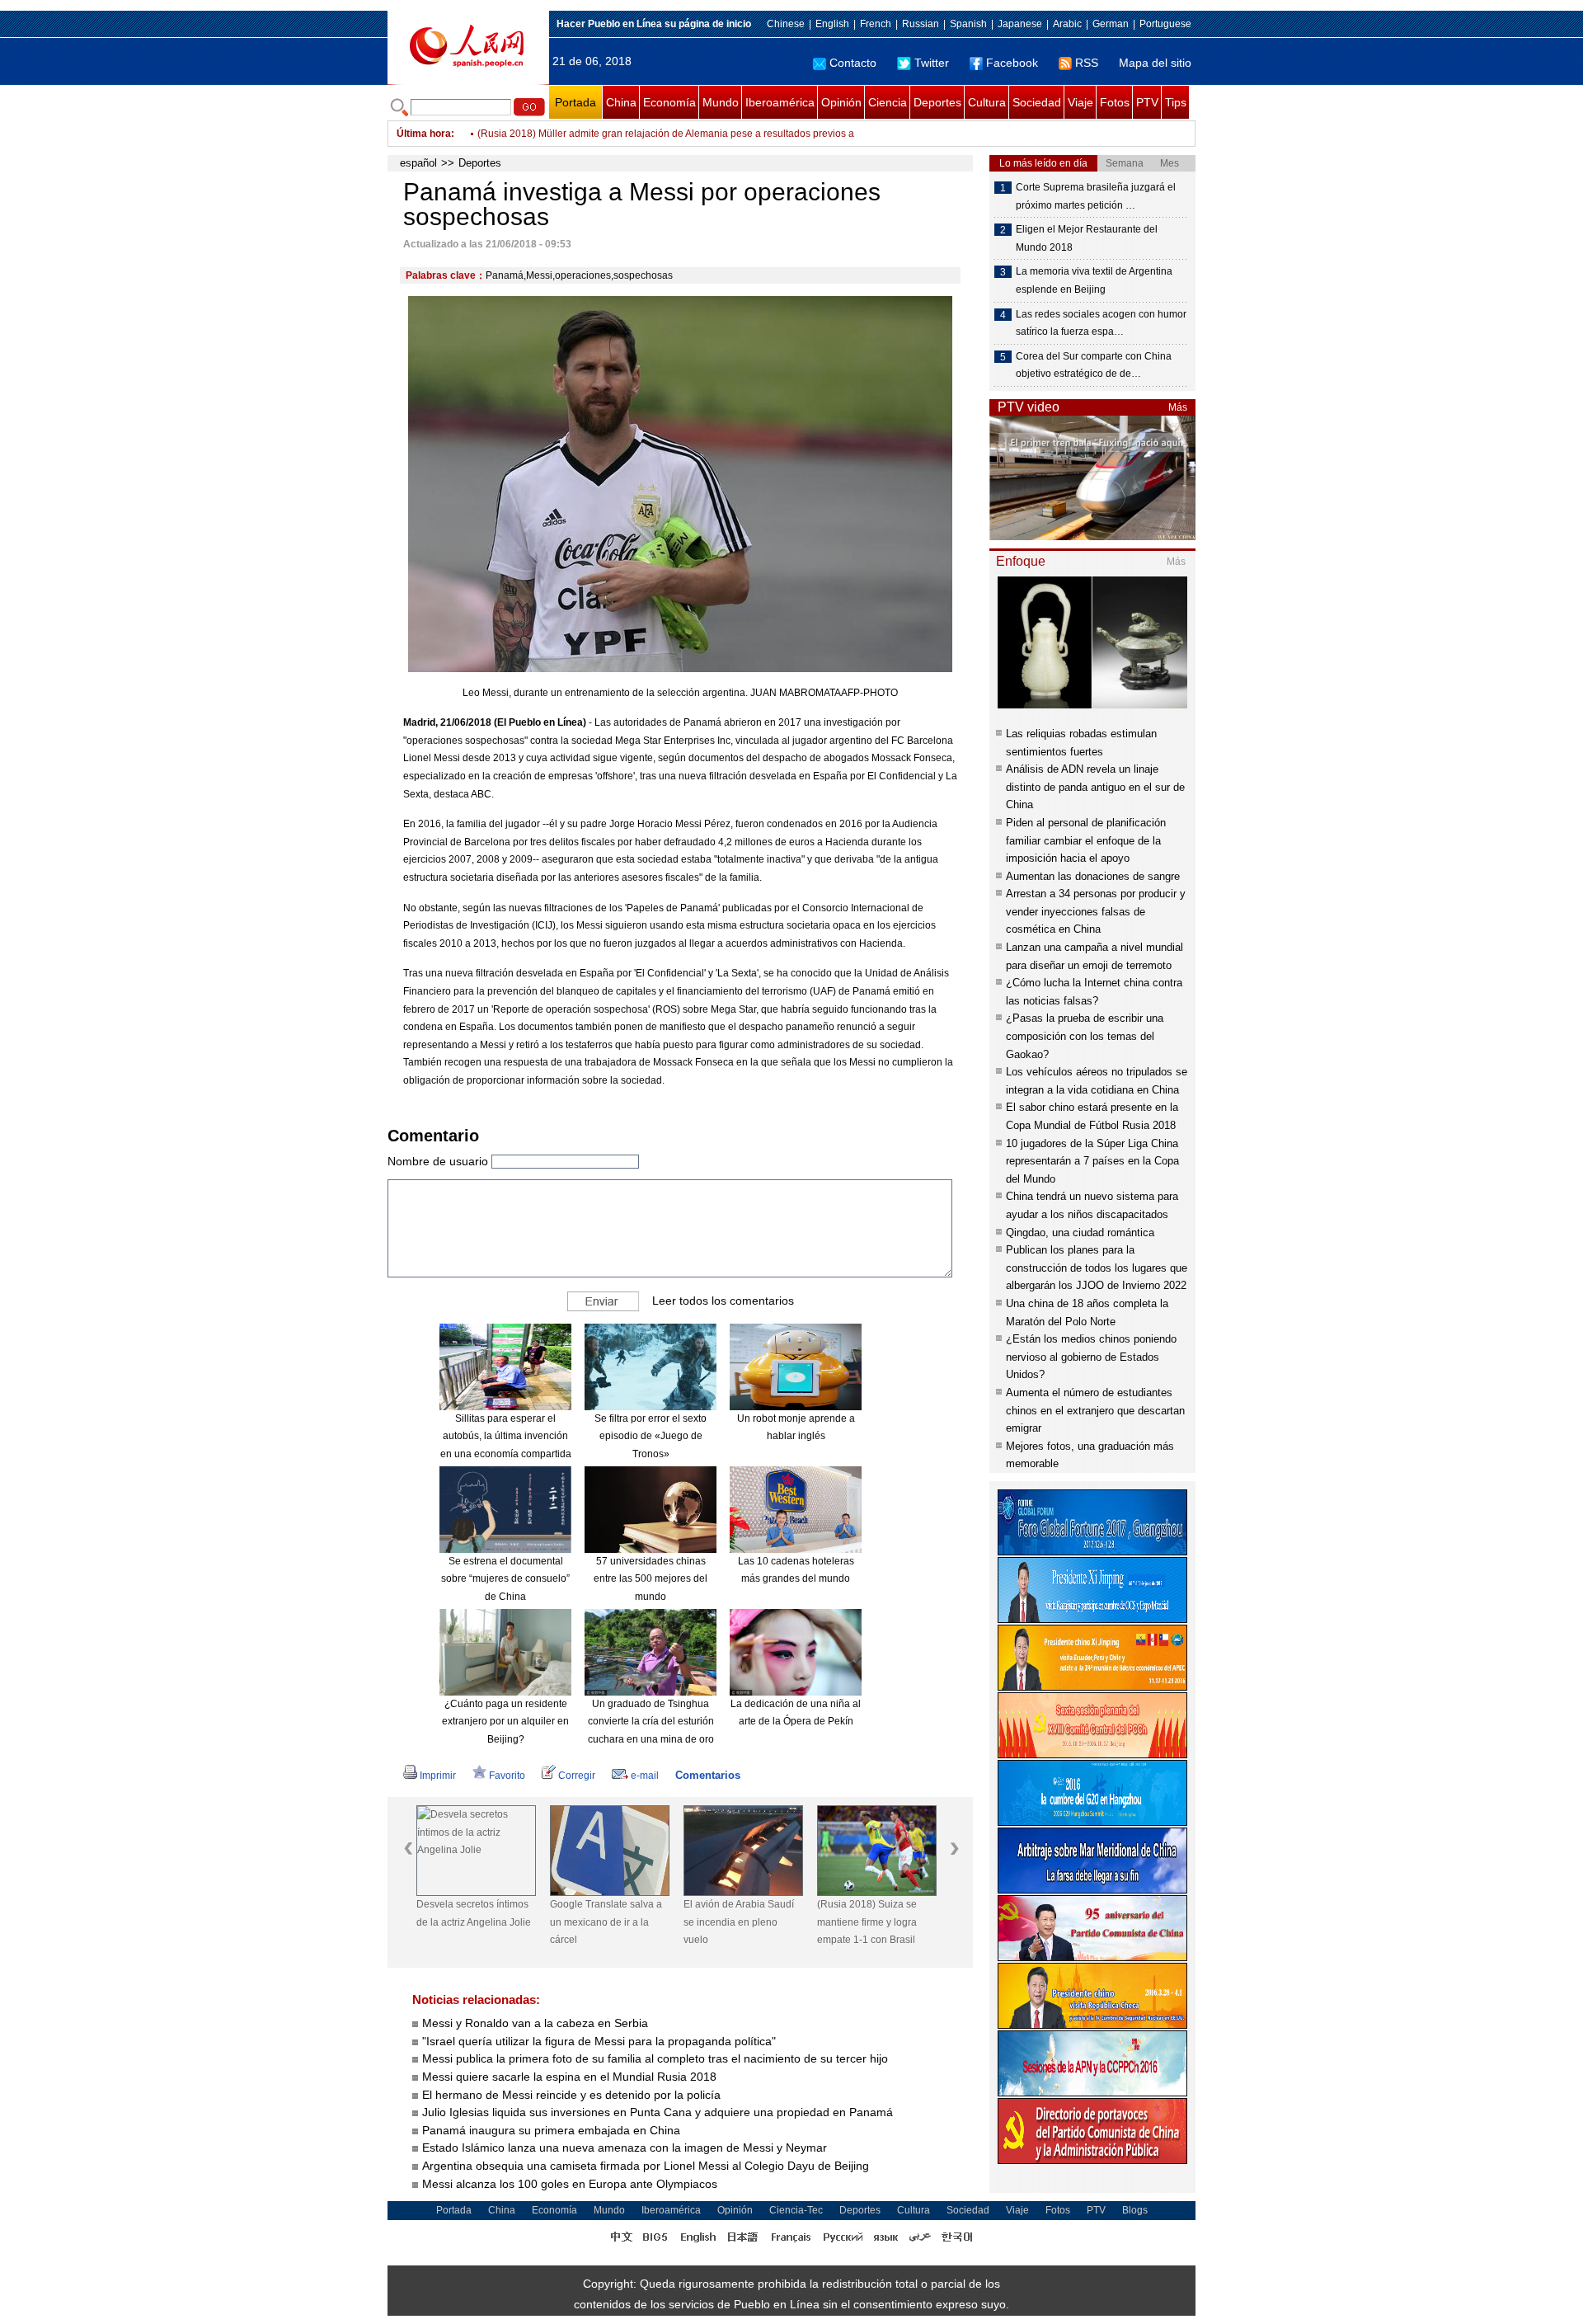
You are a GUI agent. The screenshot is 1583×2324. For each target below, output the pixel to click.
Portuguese (1165, 24)
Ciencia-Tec (796, 2210)
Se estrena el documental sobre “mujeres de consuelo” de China (505, 1579)
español (418, 163)
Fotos (1115, 102)
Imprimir (438, 1776)
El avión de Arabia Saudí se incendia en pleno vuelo (739, 1922)
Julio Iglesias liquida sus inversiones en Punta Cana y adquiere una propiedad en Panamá (658, 2112)
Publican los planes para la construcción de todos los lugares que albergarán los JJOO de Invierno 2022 (1097, 1268)
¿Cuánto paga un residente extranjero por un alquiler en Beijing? (505, 1722)
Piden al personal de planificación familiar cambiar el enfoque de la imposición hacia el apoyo (1086, 840)
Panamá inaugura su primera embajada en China (551, 2130)
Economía (669, 102)
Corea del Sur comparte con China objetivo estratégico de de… (1094, 365)
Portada (575, 102)
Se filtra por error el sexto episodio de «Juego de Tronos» (651, 1436)
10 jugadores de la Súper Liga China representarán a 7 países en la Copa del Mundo (1092, 1161)
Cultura (987, 102)
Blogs (1135, 2210)
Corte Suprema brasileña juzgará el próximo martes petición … (1096, 196)
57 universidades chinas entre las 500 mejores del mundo (651, 1579)
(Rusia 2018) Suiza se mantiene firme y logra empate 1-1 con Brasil (867, 1922)
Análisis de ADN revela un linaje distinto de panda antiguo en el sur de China (1095, 787)
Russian (921, 24)
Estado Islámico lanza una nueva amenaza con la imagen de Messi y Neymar (625, 2148)
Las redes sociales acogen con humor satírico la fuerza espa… (1101, 323)
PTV (1147, 102)
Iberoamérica (780, 102)
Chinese (786, 24)
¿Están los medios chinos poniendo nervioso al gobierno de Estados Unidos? (1091, 1357)
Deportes (937, 102)
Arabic (1067, 24)
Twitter (932, 63)
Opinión (841, 102)
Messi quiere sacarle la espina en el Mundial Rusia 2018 (569, 2077)
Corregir (577, 1776)
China (621, 102)
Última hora (424, 134)
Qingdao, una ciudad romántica (1080, 1233)
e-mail (645, 1776)
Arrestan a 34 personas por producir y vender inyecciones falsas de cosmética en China (1096, 911)
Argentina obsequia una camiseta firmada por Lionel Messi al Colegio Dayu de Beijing (647, 2166)
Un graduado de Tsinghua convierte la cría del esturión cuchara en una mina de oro (651, 1722)
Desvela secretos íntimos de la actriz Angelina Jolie (474, 1913)
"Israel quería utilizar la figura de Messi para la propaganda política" (599, 2041)
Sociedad (1037, 102)
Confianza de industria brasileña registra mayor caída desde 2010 (625, 134)
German (1111, 24)
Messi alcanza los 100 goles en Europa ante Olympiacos (570, 2184)
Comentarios (708, 1775)
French (876, 24)
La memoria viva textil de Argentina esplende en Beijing (1094, 280)
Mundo (721, 102)
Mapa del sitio (1155, 63)
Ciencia (888, 102)
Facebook (1012, 63)
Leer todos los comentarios (723, 1300)
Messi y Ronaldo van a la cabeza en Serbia (535, 2023)
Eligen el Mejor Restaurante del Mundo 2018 (1087, 238)
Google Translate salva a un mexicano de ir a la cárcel (606, 1922)
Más (1178, 407)
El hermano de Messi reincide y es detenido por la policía (571, 2095)
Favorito (507, 1776)
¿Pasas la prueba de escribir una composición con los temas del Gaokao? (1085, 1036)
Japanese (1020, 24)
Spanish (968, 24)
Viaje (1080, 102)
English (832, 24)
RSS (1087, 63)
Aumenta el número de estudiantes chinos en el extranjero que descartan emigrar (1095, 1410)
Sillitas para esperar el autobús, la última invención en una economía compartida (506, 1436)
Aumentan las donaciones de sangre (1093, 876)
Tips (1176, 102)
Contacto (853, 63)
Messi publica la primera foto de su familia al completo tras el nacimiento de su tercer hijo (655, 2058)
